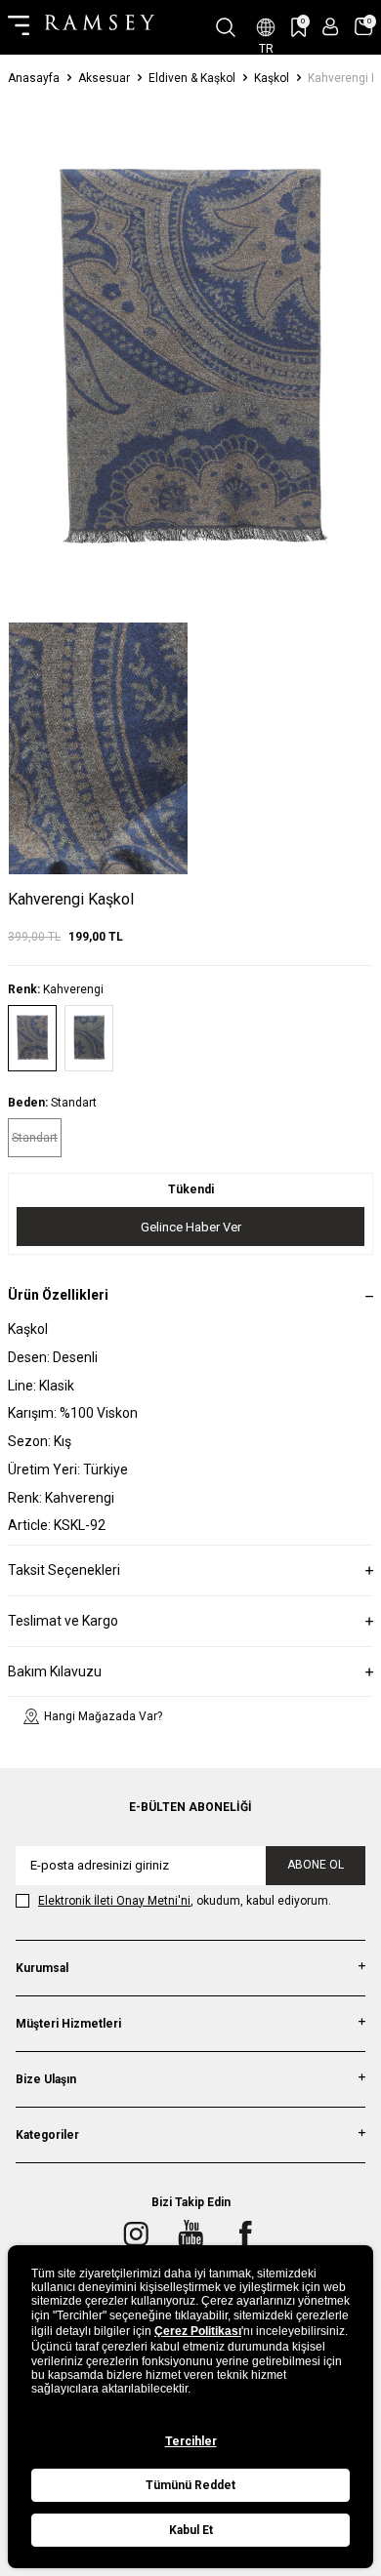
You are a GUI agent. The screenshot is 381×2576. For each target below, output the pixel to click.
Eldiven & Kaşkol (192, 78)
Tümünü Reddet (190, 2485)
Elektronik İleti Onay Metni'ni (114, 1901)
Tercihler (191, 2441)
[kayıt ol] (331, 27)
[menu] (19, 27)
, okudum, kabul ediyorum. (185, 1901)
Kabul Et (191, 2530)
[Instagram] (136, 2234)
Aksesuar (104, 78)
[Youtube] (190, 2234)
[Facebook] (245, 2234)
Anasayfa (34, 78)
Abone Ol (316, 1865)
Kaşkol (272, 78)
